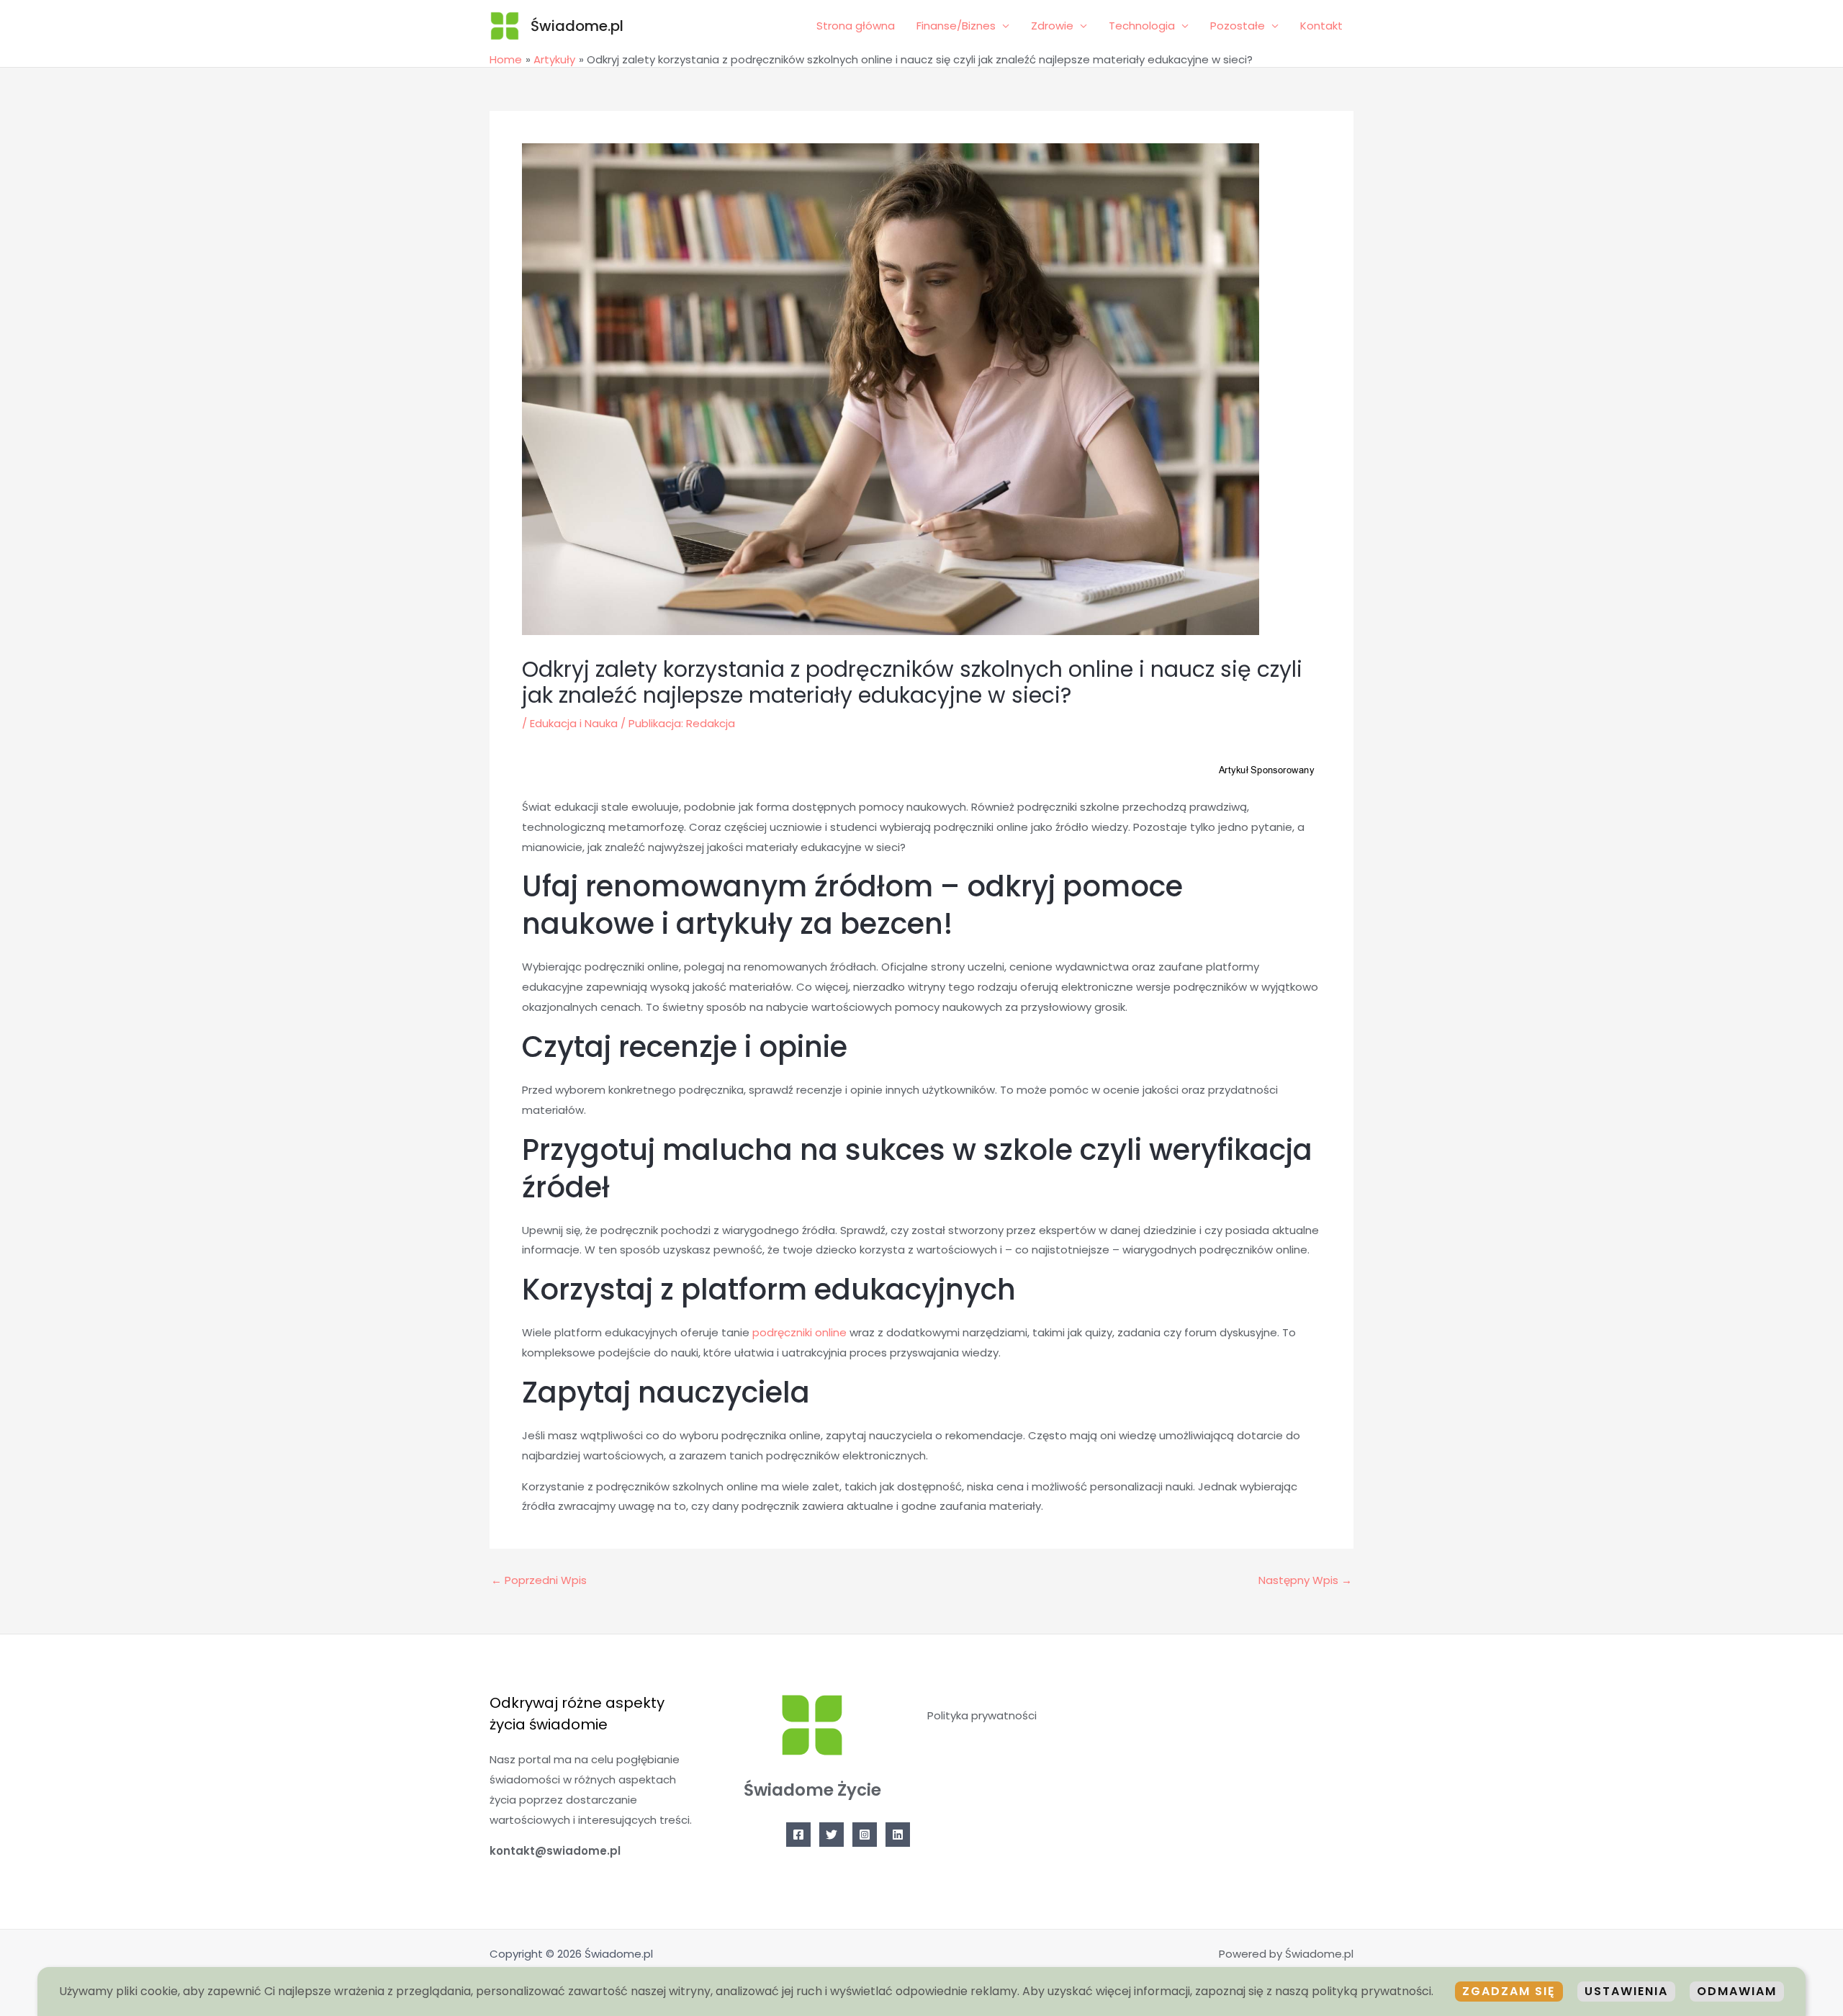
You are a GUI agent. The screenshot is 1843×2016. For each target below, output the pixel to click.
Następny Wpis (1305, 1580)
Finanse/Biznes (956, 26)
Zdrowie (1052, 26)
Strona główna (856, 26)
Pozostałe (1238, 26)
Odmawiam (1737, 1991)
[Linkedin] (898, 1835)
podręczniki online (799, 1332)
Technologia (1142, 26)
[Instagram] (865, 1835)
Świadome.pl (577, 26)
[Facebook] (798, 1835)
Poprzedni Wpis (539, 1580)
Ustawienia (1626, 1991)
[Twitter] (832, 1835)
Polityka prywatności (982, 1715)
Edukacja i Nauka (574, 723)
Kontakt (1321, 26)
